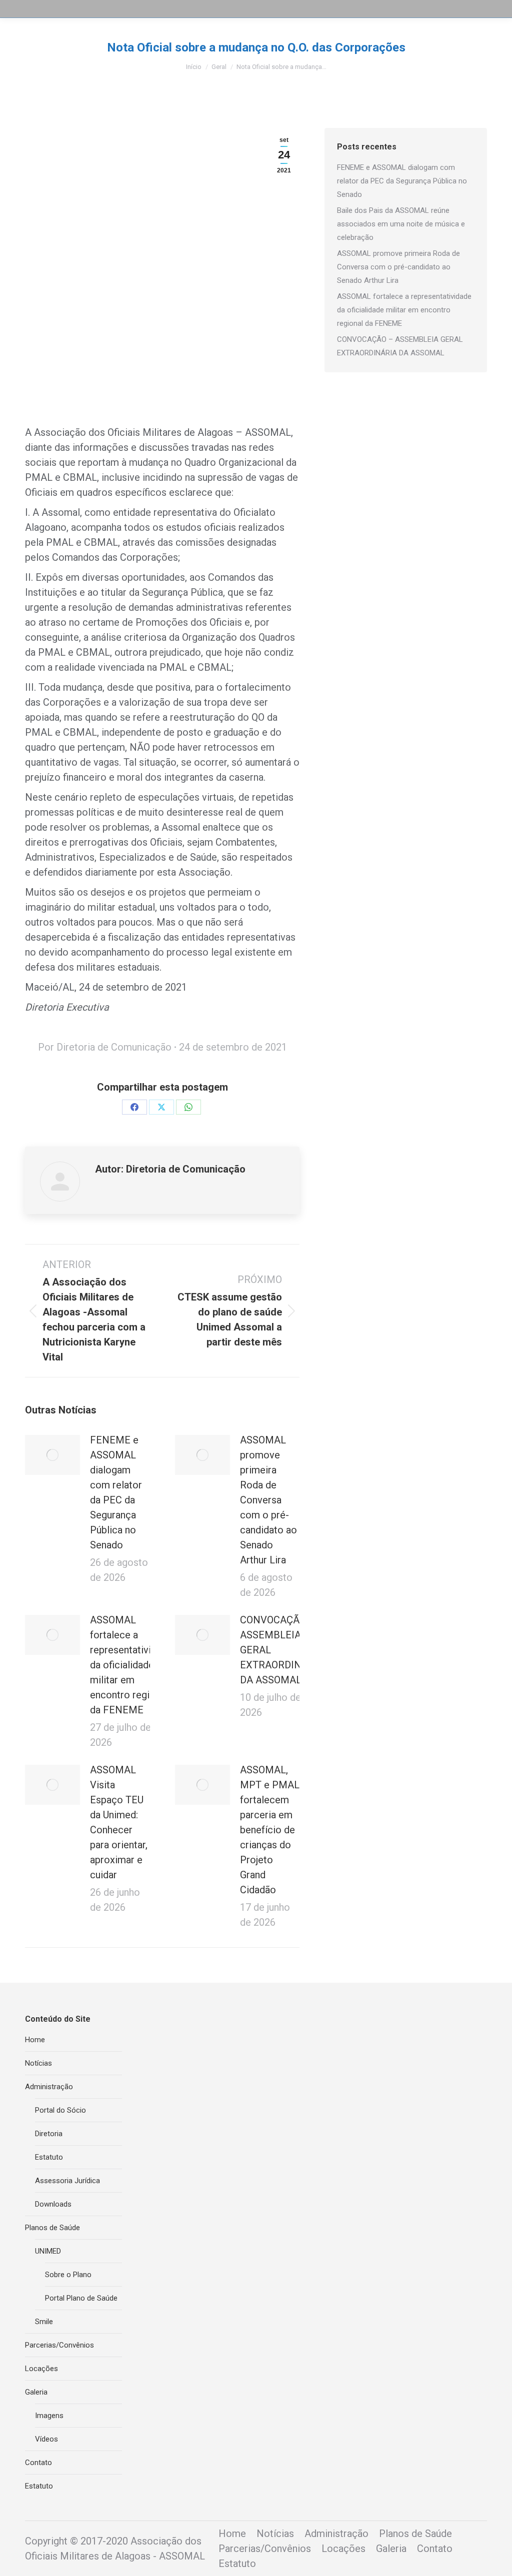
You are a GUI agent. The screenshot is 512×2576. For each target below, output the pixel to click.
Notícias (38, 2063)
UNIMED (48, 2251)
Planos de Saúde (52, 2228)
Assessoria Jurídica (67, 2181)
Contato (38, 2463)
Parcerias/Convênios (59, 2345)
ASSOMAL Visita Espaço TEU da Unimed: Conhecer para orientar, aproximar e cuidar (119, 1822)
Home (35, 2040)
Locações (41, 2369)
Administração (49, 2087)
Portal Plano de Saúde (81, 2298)
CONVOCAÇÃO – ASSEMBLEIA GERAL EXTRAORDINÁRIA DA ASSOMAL (282, 1650)
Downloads (53, 2204)
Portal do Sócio (60, 2110)
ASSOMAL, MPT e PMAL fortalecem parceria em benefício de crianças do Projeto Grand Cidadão (270, 1830)
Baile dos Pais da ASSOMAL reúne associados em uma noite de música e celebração (401, 224)
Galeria (36, 2392)
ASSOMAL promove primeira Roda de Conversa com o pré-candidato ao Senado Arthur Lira (268, 1500)
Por (105, 1047)
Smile (44, 2322)
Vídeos (46, 2439)
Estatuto (49, 2157)
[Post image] (52, 1455)
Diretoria (49, 2134)
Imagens (49, 2416)
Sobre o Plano (68, 2275)
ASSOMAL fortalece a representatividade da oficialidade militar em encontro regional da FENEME (131, 1665)
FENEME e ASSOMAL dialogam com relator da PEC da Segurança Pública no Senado (116, 1492)
